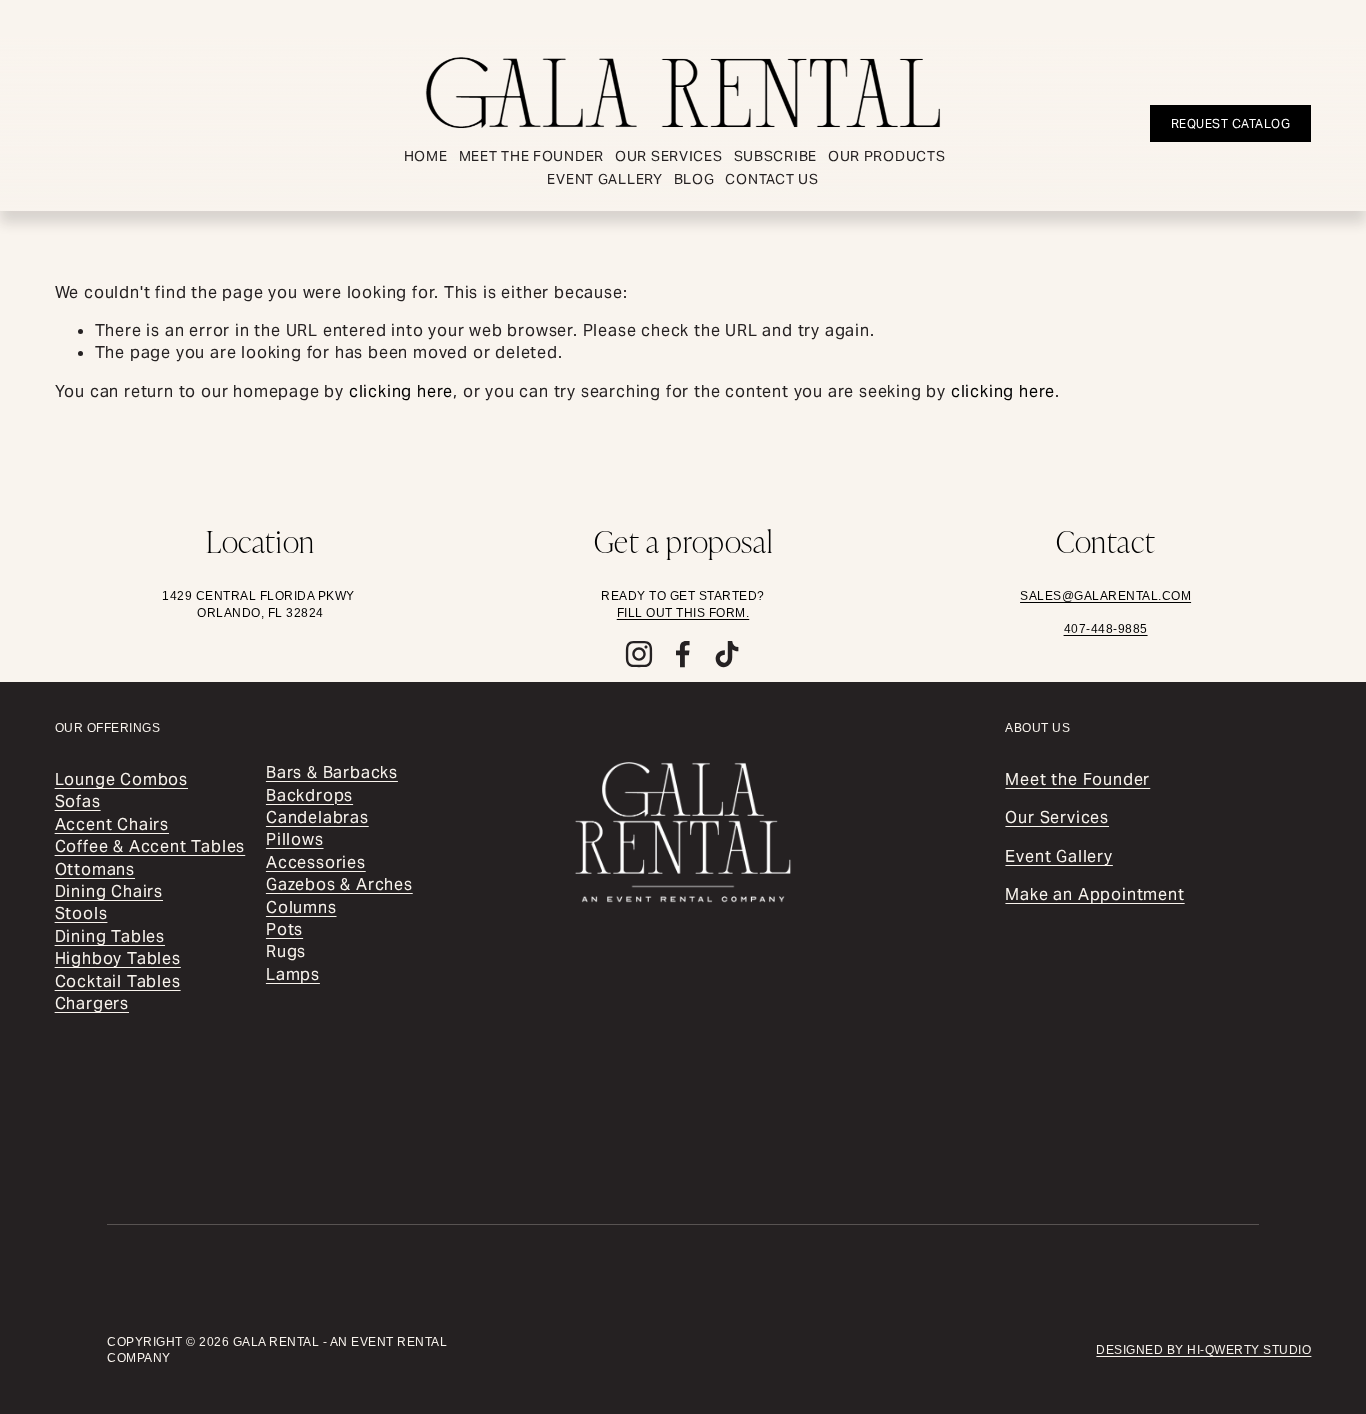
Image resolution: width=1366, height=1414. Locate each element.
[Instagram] (639, 654)
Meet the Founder (532, 156)
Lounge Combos (121, 779)
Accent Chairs (112, 824)
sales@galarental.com (1105, 596)
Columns (301, 907)
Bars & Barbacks (332, 772)
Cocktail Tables (118, 981)
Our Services (669, 156)
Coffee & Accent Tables (150, 846)
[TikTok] (727, 654)
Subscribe (775, 156)
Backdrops (309, 795)
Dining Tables (110, 936)
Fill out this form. (683, 613)
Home (426, 156)
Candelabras (317, 817)
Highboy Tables (118, 958)
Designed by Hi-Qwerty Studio (1203, 1350)
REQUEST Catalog (1231, 123)
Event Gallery (604, 179)
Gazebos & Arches (339, 884)
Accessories (316, 862)
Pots (284, 929)
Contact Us (771, 179)
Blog (694, 179)
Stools (81, 913)
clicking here (401, 391)
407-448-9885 (1106, 629)
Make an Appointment (1094, 894)
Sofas (78, 801)
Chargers (92, 1003)
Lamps (293, 974)
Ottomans (95, 869)
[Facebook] (683, 654)
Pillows (295, 839)
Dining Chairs (109, 891)
